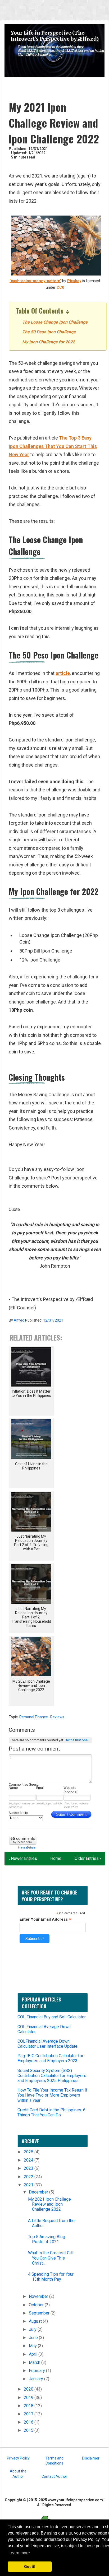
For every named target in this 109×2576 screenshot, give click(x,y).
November (39, 2296)
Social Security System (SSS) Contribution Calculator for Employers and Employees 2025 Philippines (52, 2076)
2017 (29, 2414)
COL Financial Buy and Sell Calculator (52, 2017)
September (40, 2313)
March (35, 2362)
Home (56, 1858)
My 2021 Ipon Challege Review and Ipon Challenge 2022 (49, 2204)
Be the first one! (77, 1740)
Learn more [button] (19, 2553)
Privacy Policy (18, 2458)
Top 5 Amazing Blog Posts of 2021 (47, 2239)
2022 (29, 2177)
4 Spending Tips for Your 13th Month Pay (51, 2277)
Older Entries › (88, 1858)
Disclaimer (91, 2458)
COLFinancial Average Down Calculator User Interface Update (47, 2044)
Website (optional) (71, 1790)
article (63, 673)
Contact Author (54, 2476)
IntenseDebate (27, 1848)
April (34, 2354)
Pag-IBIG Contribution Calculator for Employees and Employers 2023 (50, 2058)
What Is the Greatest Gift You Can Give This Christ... (51, 2258)
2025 (29, 2152)
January (37, 2379)
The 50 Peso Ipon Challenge (49, 332)
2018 (29, 2406)
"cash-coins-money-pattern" (35, 281)
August (36, 2321)
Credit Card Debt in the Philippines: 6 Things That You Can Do (51, 2112)
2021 (29, 2185)
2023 (29, 2168)
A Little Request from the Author (51, 2223)
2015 (29, 2430)
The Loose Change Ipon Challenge (55, 322)
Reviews (57, 1717)
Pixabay (74, 281)
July (33, 2329)
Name (13, 1788)
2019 (29, 2398)
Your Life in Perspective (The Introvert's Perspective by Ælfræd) (55, 36)
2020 (29, 2389)
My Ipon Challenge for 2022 (49, 342)
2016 (29, 2422)
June (34, 2338)
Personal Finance (34, 1717)
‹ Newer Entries (23, 1858)
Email (40, 1788)
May (33, 2346)
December (39, 2192)
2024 (29, 2160)
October (37, 2305)
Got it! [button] (30, 2566)
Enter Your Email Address (46, 1919)
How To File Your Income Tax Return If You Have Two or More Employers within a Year (53, 2095)
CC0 (60, 288)
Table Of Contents (40, 311)
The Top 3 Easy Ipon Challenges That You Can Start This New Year (53, 446)
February (37, 2371)
